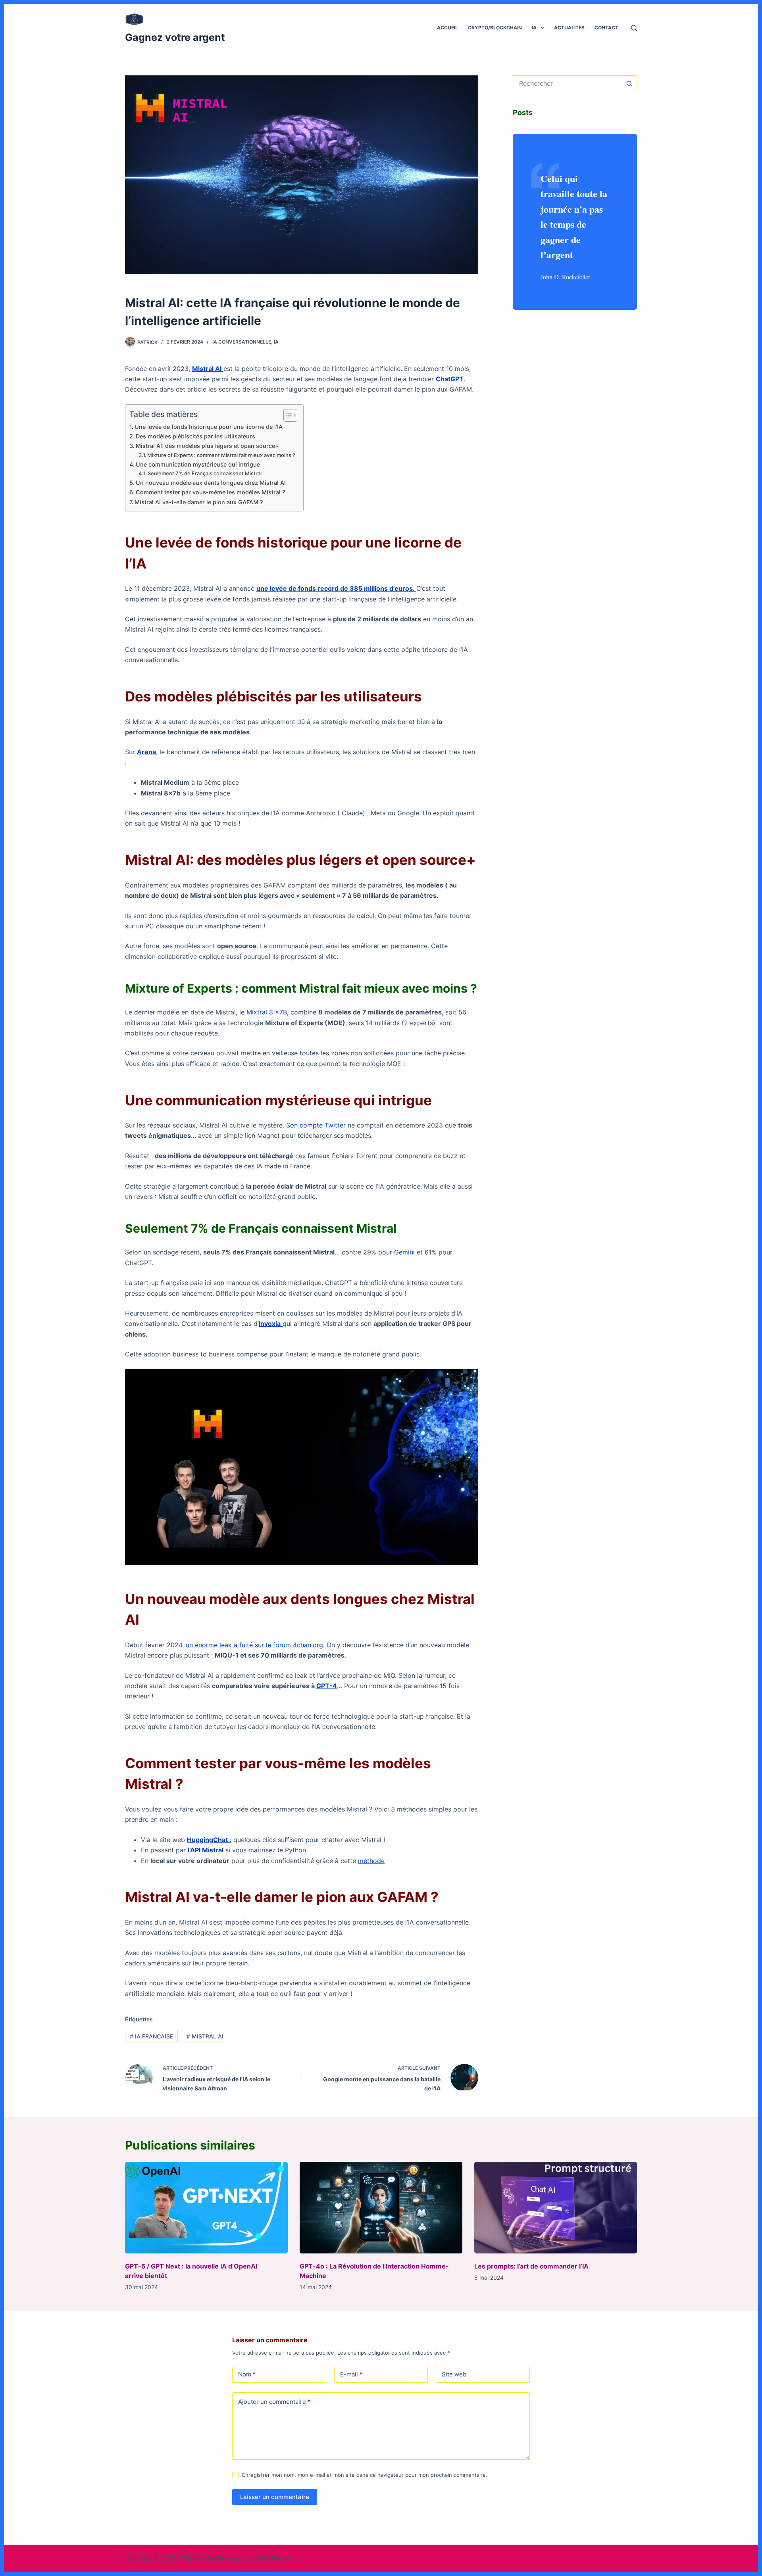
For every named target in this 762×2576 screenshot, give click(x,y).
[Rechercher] (634, 28)
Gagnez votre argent (175, 37)
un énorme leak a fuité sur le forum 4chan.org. (255, 1645)
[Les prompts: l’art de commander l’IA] (556, 2208)
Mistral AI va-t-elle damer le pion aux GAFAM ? (199, 502)
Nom (247, 2374)
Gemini (404, 1252)
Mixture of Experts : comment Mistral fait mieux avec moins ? (221, 455)
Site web (454, 2374)
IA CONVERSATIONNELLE (242, 342)
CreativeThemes (270, 2558)
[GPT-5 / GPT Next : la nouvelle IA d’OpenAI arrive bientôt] (206, 2208)
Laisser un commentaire (275, 2497)
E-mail (351, 2374)
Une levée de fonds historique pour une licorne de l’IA (209, 427)
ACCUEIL (447, 28)
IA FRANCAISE (151, 2036)
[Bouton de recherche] (629, 83)
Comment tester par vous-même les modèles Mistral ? (211, 492)
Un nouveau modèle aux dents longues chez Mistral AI (211, 483)
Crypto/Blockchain (495, 28)
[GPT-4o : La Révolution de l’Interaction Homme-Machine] (381, 2208)
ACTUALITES (569, 28)
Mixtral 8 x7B (267, 1012)
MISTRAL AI (205, 2036)
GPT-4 (327, 1686)
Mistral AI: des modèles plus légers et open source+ (207, 446)
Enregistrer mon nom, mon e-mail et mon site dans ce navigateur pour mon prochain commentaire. (365, 2475)
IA (534, 28)
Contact (606, 28)
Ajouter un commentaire (274, 2402)
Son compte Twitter (317, 1125)
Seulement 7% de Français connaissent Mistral (205, 473)
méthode (371, 1861)
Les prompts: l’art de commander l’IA (531, 2266)
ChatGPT (450, 379)
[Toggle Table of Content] (286, 415)
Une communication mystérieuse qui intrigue (198, 464)
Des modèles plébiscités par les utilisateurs (195, 436)
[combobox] (567, 83)
